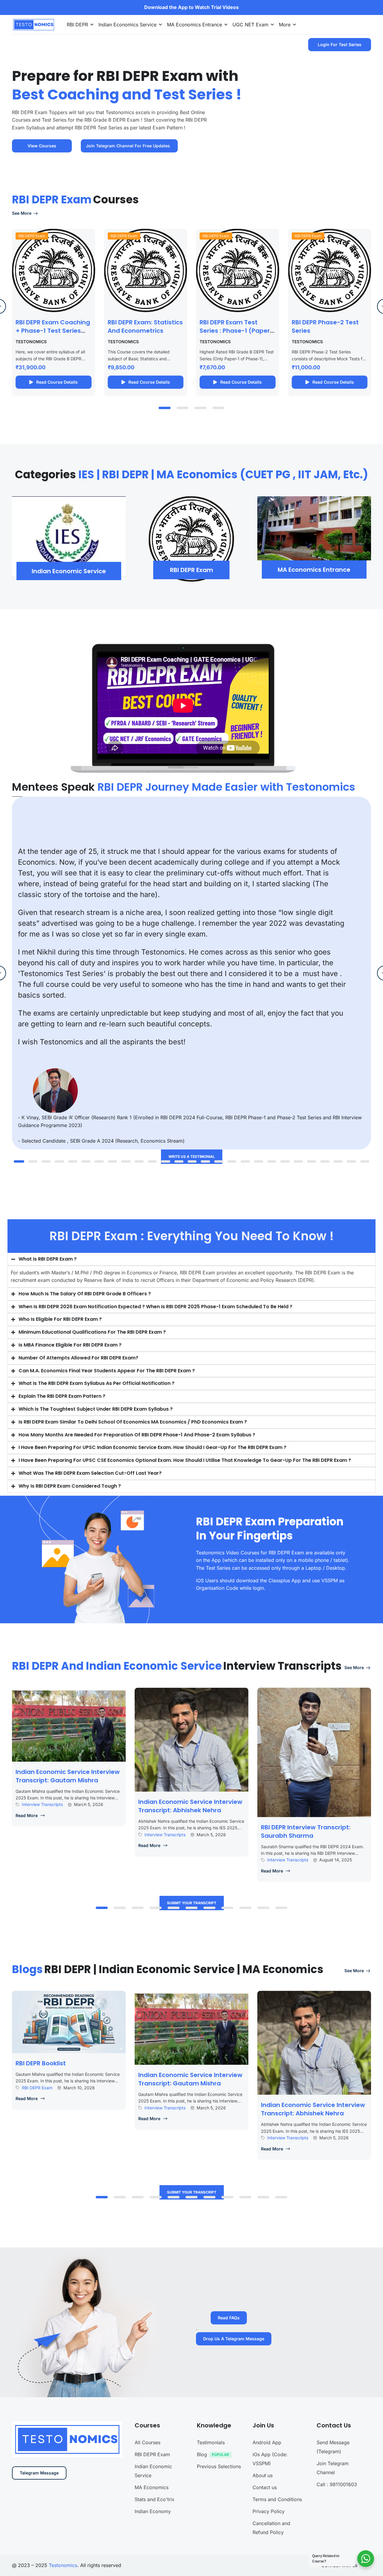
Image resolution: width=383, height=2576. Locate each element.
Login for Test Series (340, 44)
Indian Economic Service (153, 2471)
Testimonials (211, 2442)
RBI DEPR (77, 25)
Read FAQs (229, 2318)
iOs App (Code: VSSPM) (270, 2459)
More (285, 25)
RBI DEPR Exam (32, 236)
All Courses (148, 2442)
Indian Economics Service (127, 25)
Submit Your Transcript (192, 1903)
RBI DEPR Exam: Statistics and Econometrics (145, 326)
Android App (267, 2442)
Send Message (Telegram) (333, 2447)
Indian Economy (153, 2511)
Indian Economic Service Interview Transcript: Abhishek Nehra (190, 1806)
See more (22, 213)
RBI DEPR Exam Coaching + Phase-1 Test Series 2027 (53, 331)
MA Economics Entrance (194, 25)
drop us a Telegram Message (234, 2339)
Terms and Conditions (277, 2499)
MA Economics (152, 2487)
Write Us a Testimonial (192, 1157)
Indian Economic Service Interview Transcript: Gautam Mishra (68, 1776)
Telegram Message (39, 2473)
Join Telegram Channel (333, 2468)
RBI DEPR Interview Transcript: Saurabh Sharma (306, 1831)
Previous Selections (219, 2466)
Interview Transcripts (42, 1804)
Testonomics (63, 2565)
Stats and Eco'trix (155, 2499)
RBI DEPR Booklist (41, 2063)
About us (263, 2475)
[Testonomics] (33, 24)
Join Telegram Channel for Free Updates (128, 146)
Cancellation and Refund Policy (271, 2528)
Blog (202, 2454)
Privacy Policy (269, 2511)
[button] (165, 408)
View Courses (42, 146)
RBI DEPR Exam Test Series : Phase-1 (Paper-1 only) (236, 331)
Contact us (265, 2487)
